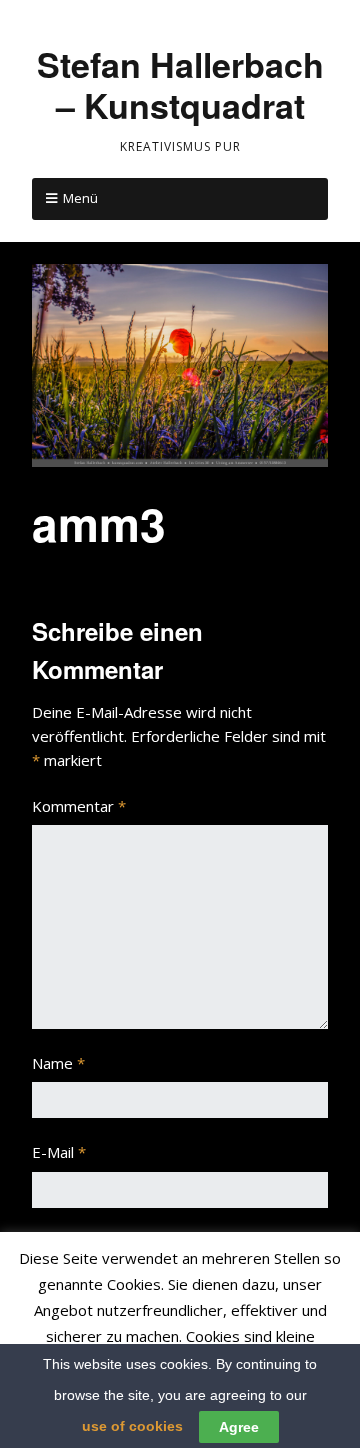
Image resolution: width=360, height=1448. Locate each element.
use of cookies (132, 1426)
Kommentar (79, 806)
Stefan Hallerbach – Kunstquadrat (180, 84)
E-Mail (59, 1152)
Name (58, 1063)
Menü (80, 198)
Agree (239, 1427)
